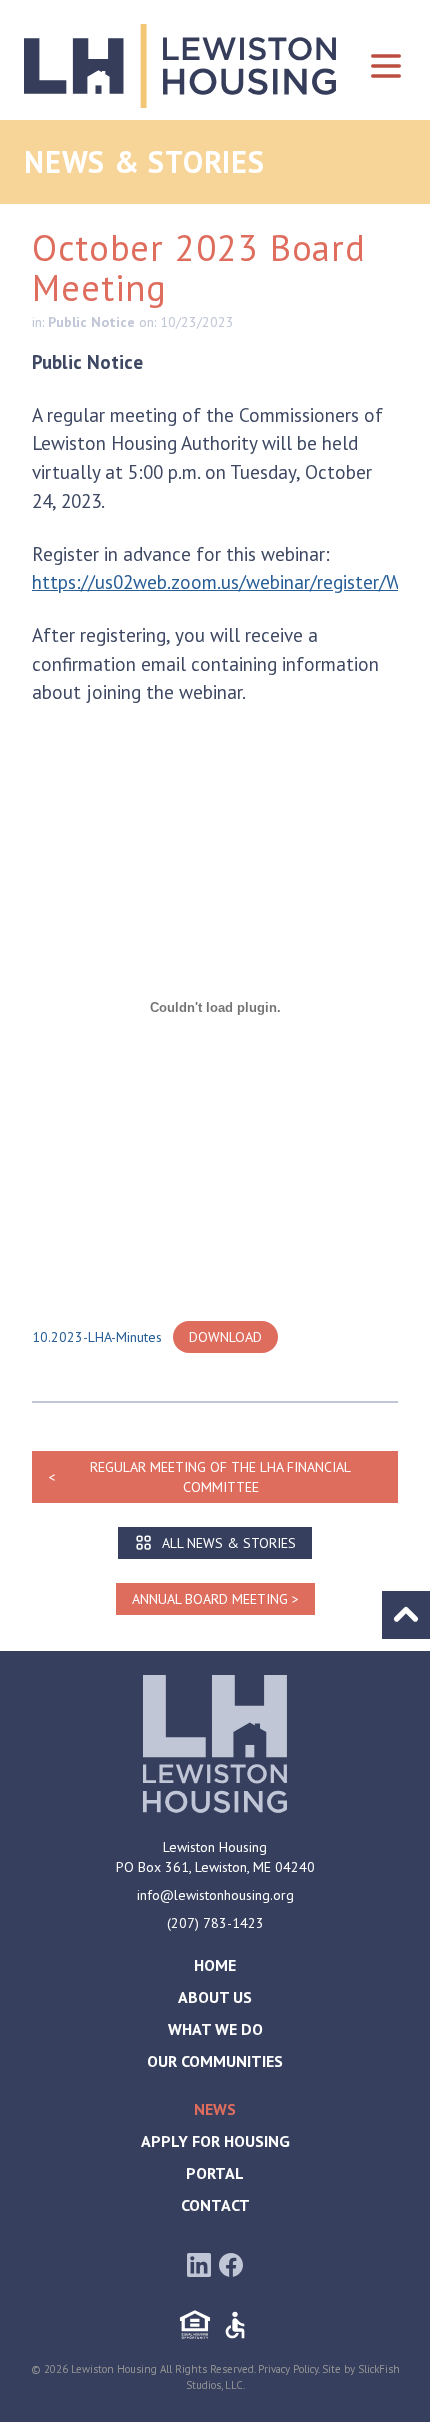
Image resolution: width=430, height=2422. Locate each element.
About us (215, 1997)
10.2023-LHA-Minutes (97, 1337)
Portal (215, 2173)
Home (215, 1965)
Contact (215, 2205)
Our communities (215, 2061)
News (215, 2109)
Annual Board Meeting (210, 1599)
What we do (215, 2029)
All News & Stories (229, 1543)
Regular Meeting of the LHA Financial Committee (220, 1477)
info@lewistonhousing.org (215, 1895)
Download (225, 1337)
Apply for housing (215, 2141)
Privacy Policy (288, 2369)
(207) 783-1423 (215, 1923)
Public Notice (91, 322)
